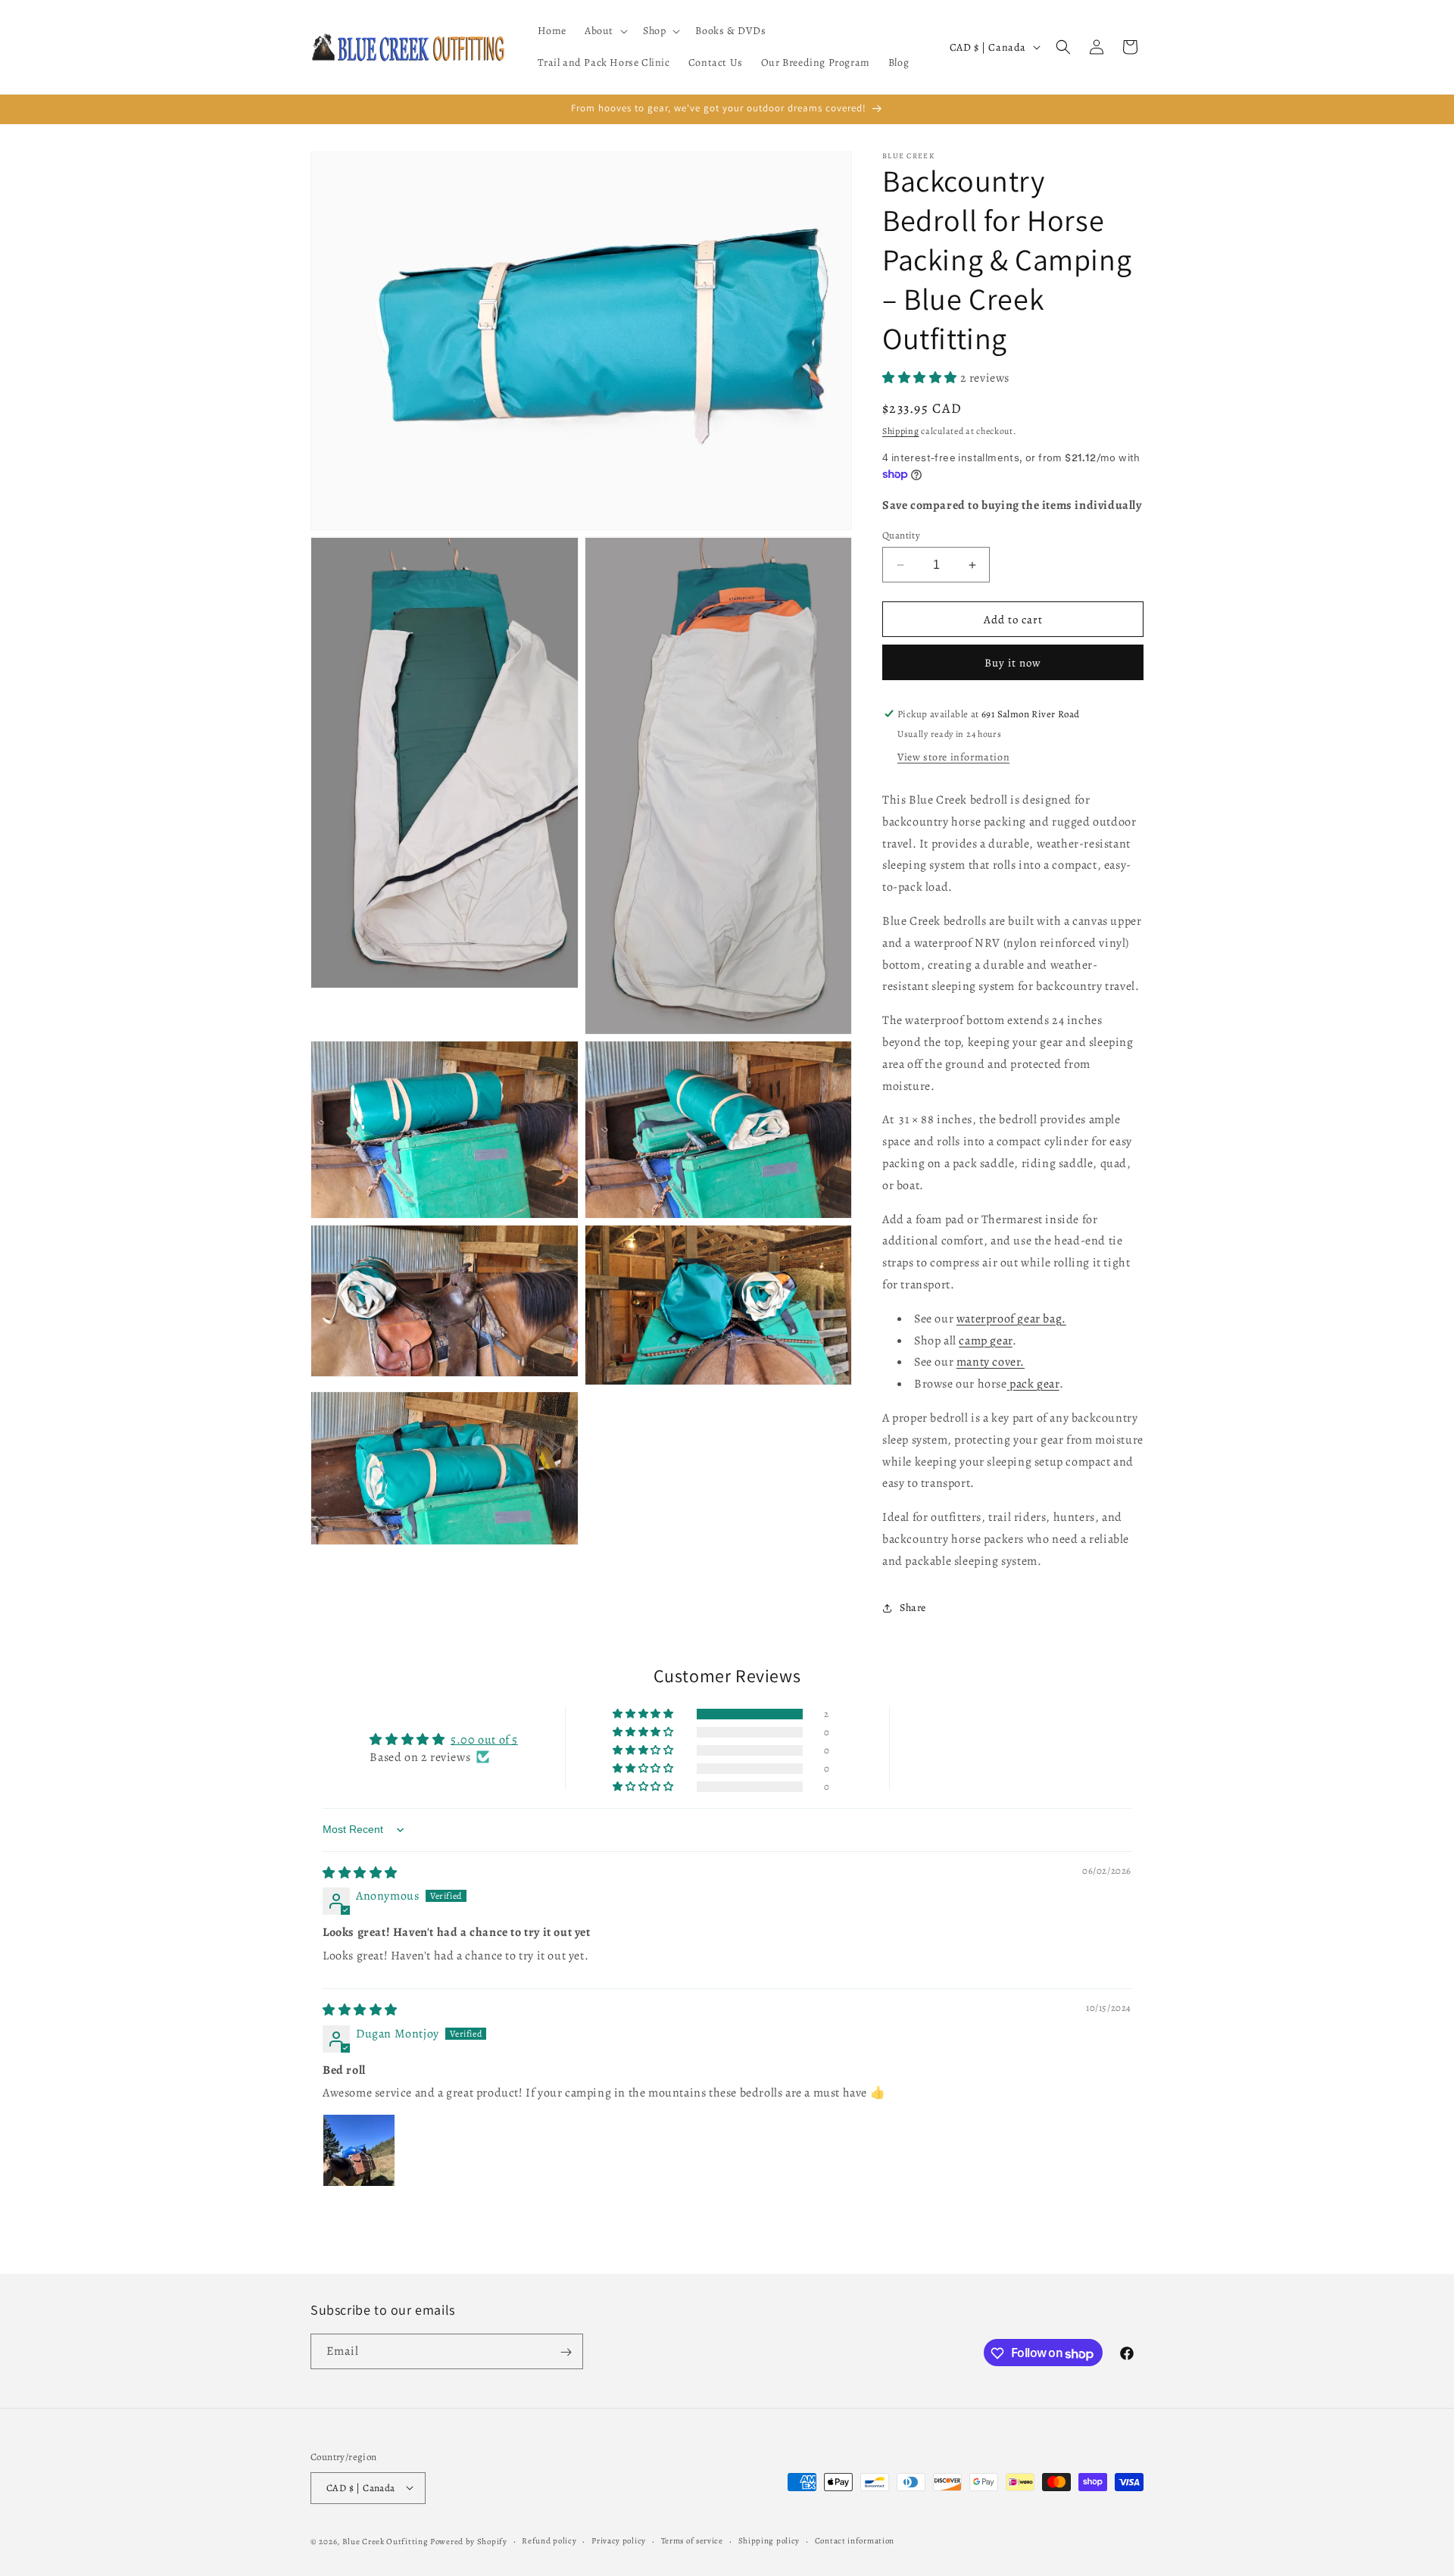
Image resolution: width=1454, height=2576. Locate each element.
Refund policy (549, 2540)
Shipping (901, 431)
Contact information (855, 2540)
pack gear (1033, 1384)
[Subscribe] (566, 2352)
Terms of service (692, 2540)
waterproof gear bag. (1011, 1319)
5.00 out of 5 (484, 1740)
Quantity (901, 535)
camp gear (985, 1341)
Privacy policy (619, 2540)
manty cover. (991, 1362)
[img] (360, 1873)
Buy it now (1013, 663)
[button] (605, 31)
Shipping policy (769, 2540)
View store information (953, 757)
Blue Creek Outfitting (385, 2541)
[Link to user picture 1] (359, 2150)
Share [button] (913, 1608)
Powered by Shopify (469, 2541)
